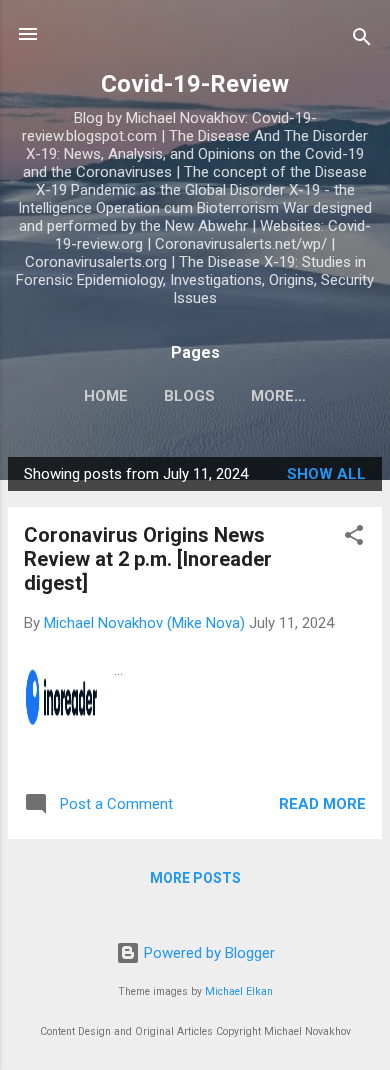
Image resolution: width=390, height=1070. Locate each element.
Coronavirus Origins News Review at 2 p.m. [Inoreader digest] (148, 559)
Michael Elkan (239, 991)
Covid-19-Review (195, 84)
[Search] (362, 40)
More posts (195, 878)
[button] (354, 538)
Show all (326, 474)
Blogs (189, 396)
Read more (322, 804)
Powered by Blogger (207, 953)
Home (106, 396)
